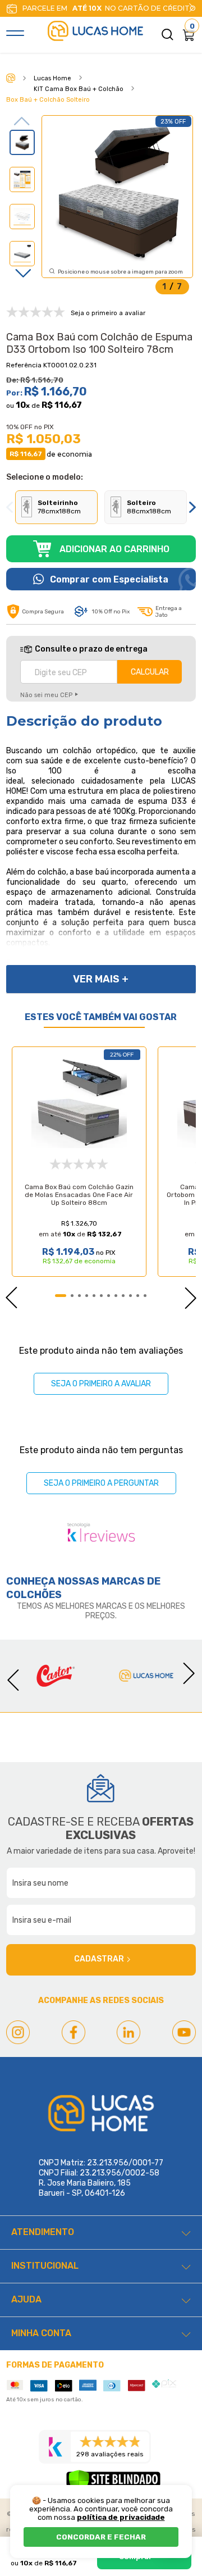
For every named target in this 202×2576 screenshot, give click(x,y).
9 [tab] (123, 1296)
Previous (22, 121)
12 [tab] (145, 1296)
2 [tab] (72, 1296)
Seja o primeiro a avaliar (101, 1384)
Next (191, 8)
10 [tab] (130, 1296)
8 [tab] (116, 1296)
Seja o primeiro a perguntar (101, 1483)
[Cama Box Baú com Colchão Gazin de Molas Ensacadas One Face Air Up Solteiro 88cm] (79, 1100)
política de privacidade (121, 2517)
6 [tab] (101, 1296)
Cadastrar (99, 1959)
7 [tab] (109, 1296)
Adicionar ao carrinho (114, 549)
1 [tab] (61, 1296)
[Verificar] (113, 2483)
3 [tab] (79, 1296)
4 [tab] (87, 1296)
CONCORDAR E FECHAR (101, 2537)
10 (23, 405)
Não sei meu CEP (46, 695)
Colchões (34, 1595)
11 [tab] (138, 1296)
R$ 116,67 (62, 405)
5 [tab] (94, 1296)
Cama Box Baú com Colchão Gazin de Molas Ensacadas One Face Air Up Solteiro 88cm (79, 1195)
